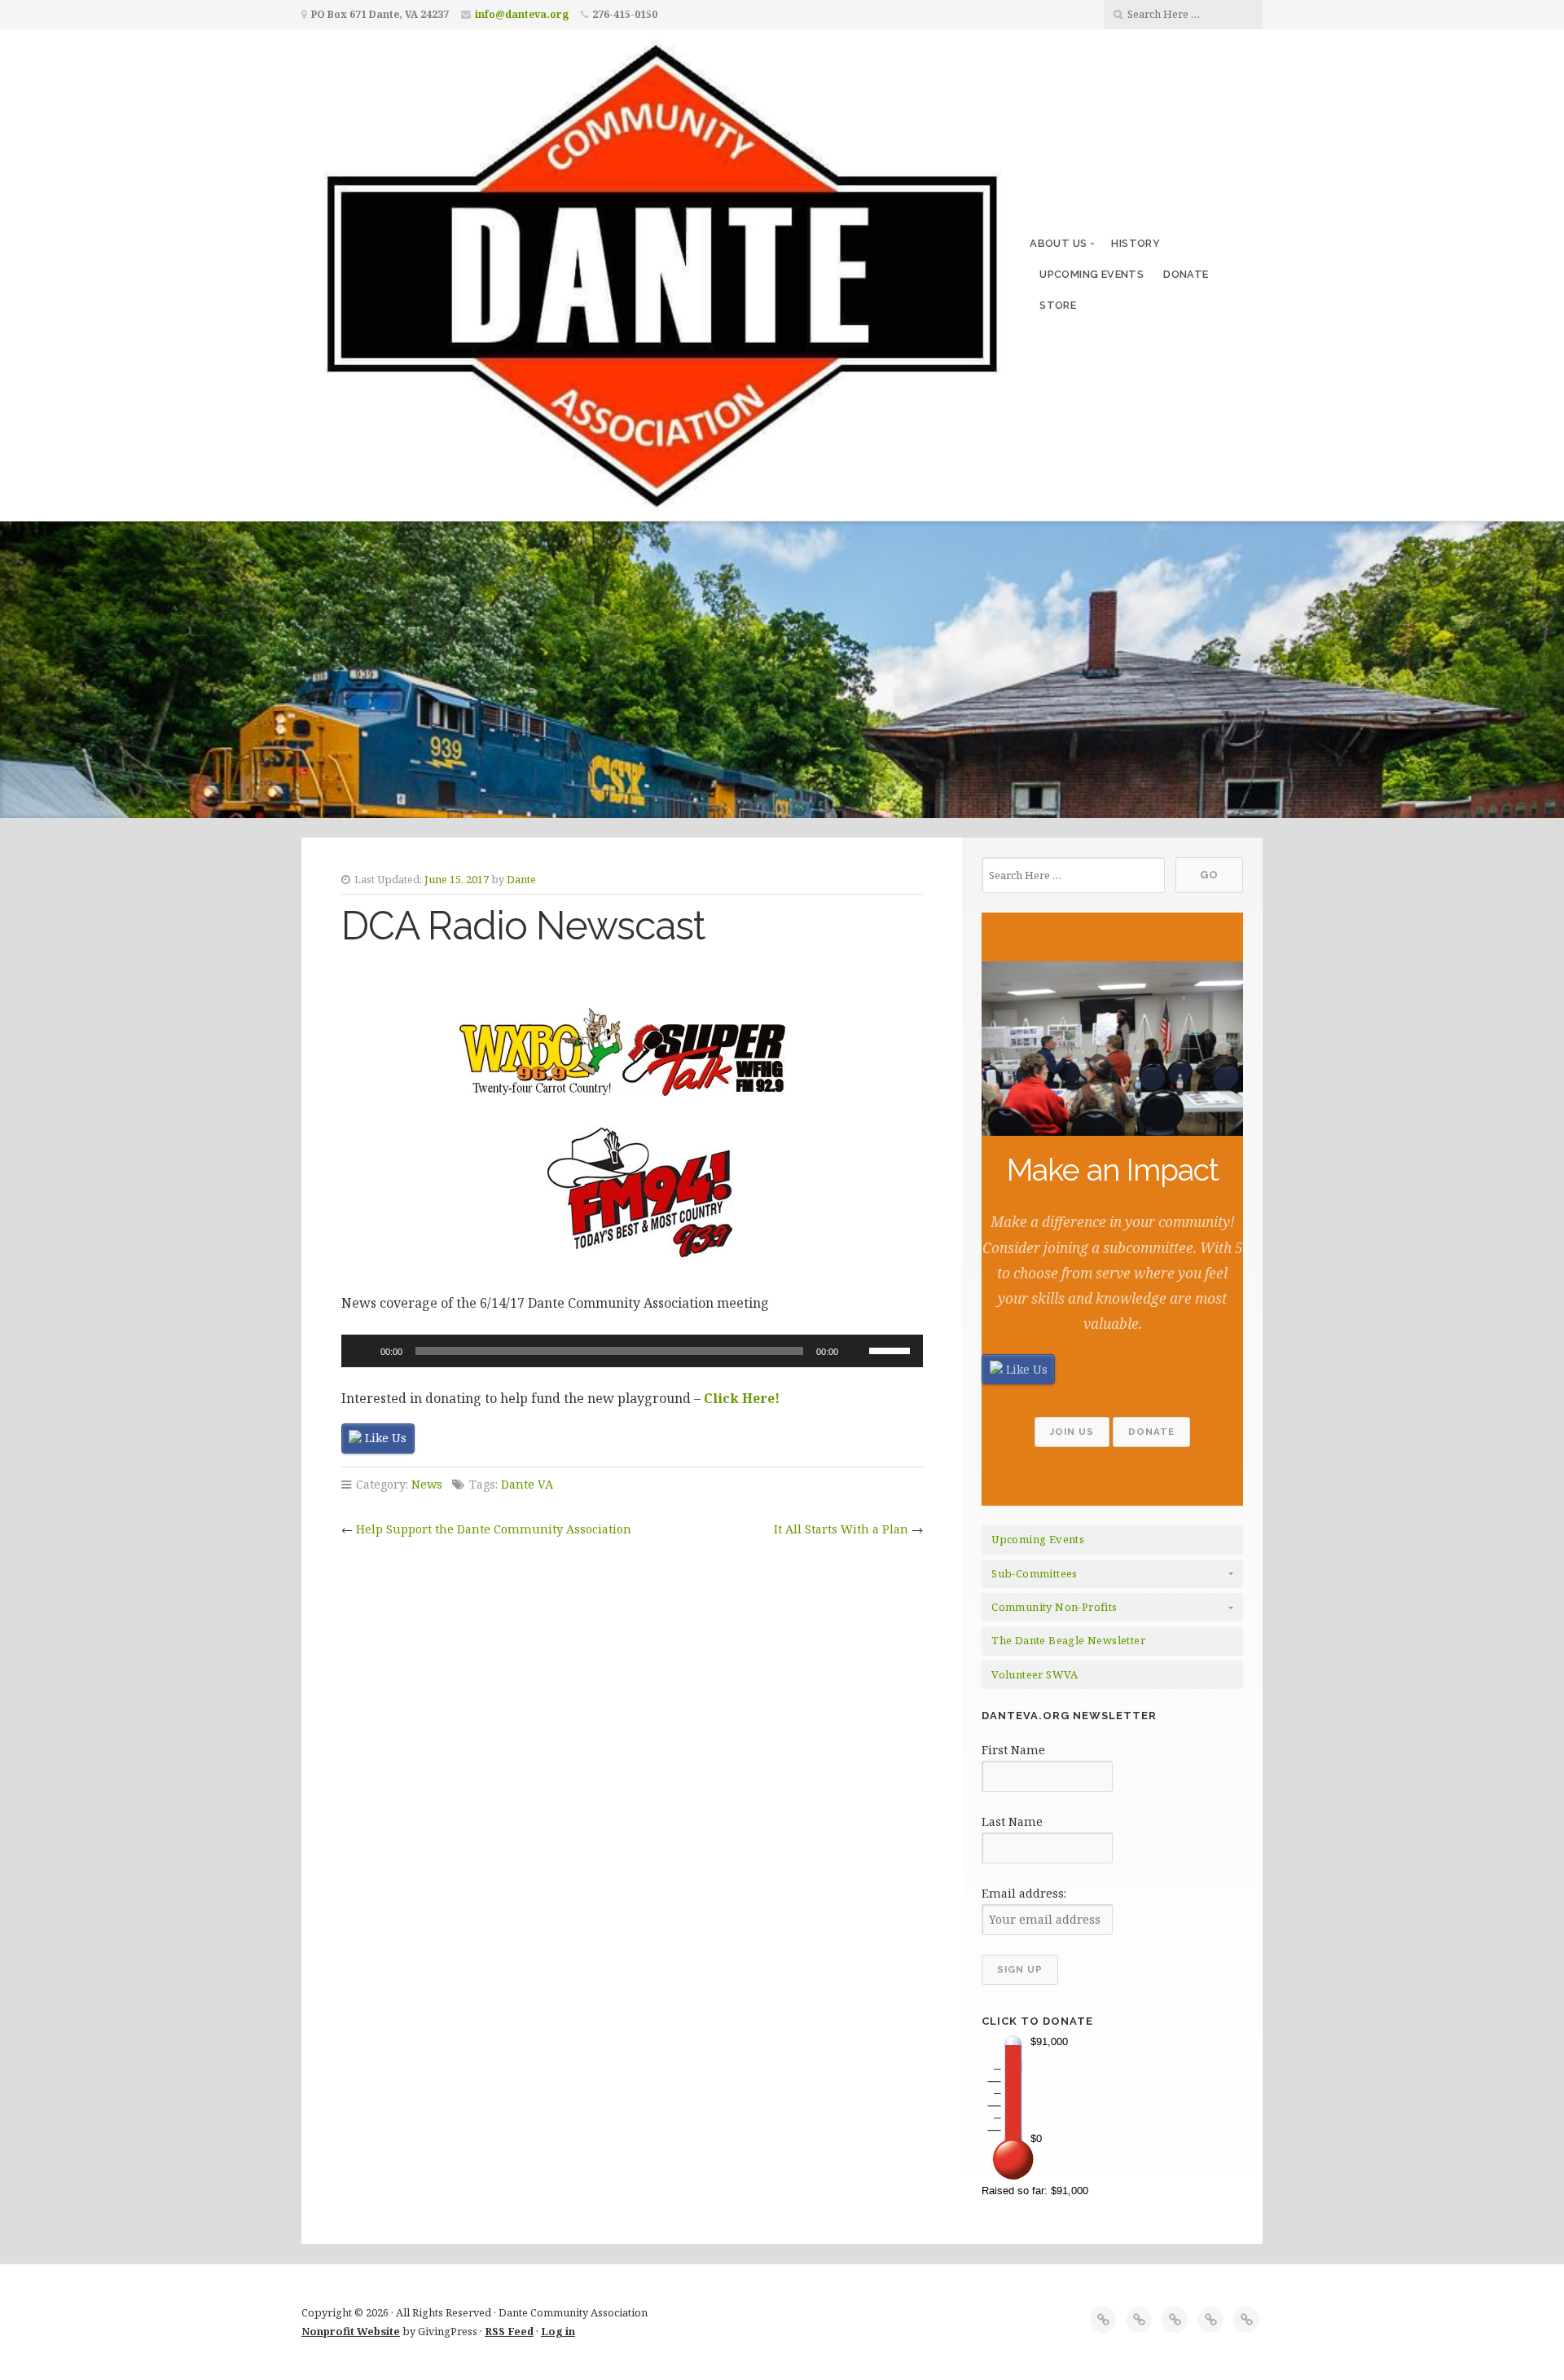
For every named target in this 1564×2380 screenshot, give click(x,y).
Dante (521, 879)
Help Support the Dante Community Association (494, 1529)
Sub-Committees (1035, 1573)
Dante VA (527, 1484)
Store (1058, 305)
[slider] (892, 1349)
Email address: (1024, 1893)
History (1136, 243)
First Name (1013, 1750)
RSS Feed (509, 2331)
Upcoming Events (1092, 274)
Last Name (1012, 1821)
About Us (1058, 243)
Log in (558, 2331)
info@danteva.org (522, 14)
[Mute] (856, 1351)
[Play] (362, 1351)
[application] (632, 1351)
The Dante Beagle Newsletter (1068, 1640)
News (427, 1484)
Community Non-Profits (1054, 1607)
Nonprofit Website (351, 2331)
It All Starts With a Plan (841, 1529)
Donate (1186, 274)
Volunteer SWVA (1035, 1674)
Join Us (1072, 1432)
